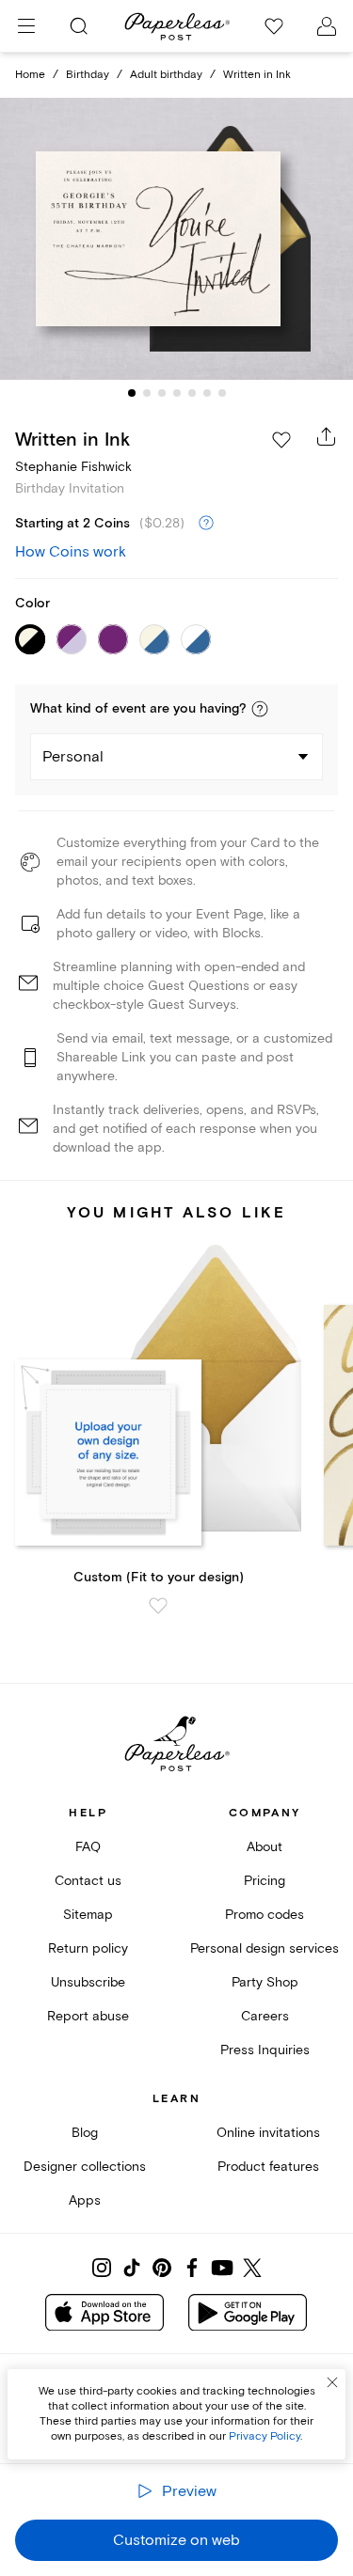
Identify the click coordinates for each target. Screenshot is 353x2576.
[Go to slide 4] (177, 393)
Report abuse (88, 2016)
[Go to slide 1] (132, 393)
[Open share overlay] (327, 436)
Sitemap (88, 1915)
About (265, 1847)
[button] (260, 709)
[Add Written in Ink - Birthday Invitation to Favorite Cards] (281, 440)
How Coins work (71, 552)
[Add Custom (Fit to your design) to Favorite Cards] (158, 1606)
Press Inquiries (265, 2050)
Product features (268, 2167)
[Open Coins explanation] (206, 524)
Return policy (88, 1948)
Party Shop (265, 1982)
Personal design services (265, 1948)
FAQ (88, 1847)
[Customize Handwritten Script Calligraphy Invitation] (177, 239)
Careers (265, 2016)
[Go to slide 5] (192, 393)
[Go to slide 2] (147, 393)
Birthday (88, 75)
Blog (85, 2133)
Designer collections (85, 2167)
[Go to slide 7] (222, 393)
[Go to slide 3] (162, 393)
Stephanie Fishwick (73, 467)
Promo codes (265, 1915)
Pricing (265, 1881)
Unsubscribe (88, 1982)
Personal (73, 757)
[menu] (26, 26)
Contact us (88, 1881)
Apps (85, 2200)
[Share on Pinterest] (162, 2268)
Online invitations (268, 2133)
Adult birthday (166, 75)
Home (30, 75)
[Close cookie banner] (332, 2382)
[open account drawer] (327, 26)
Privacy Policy (265, 2436)
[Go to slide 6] (207, 393)
